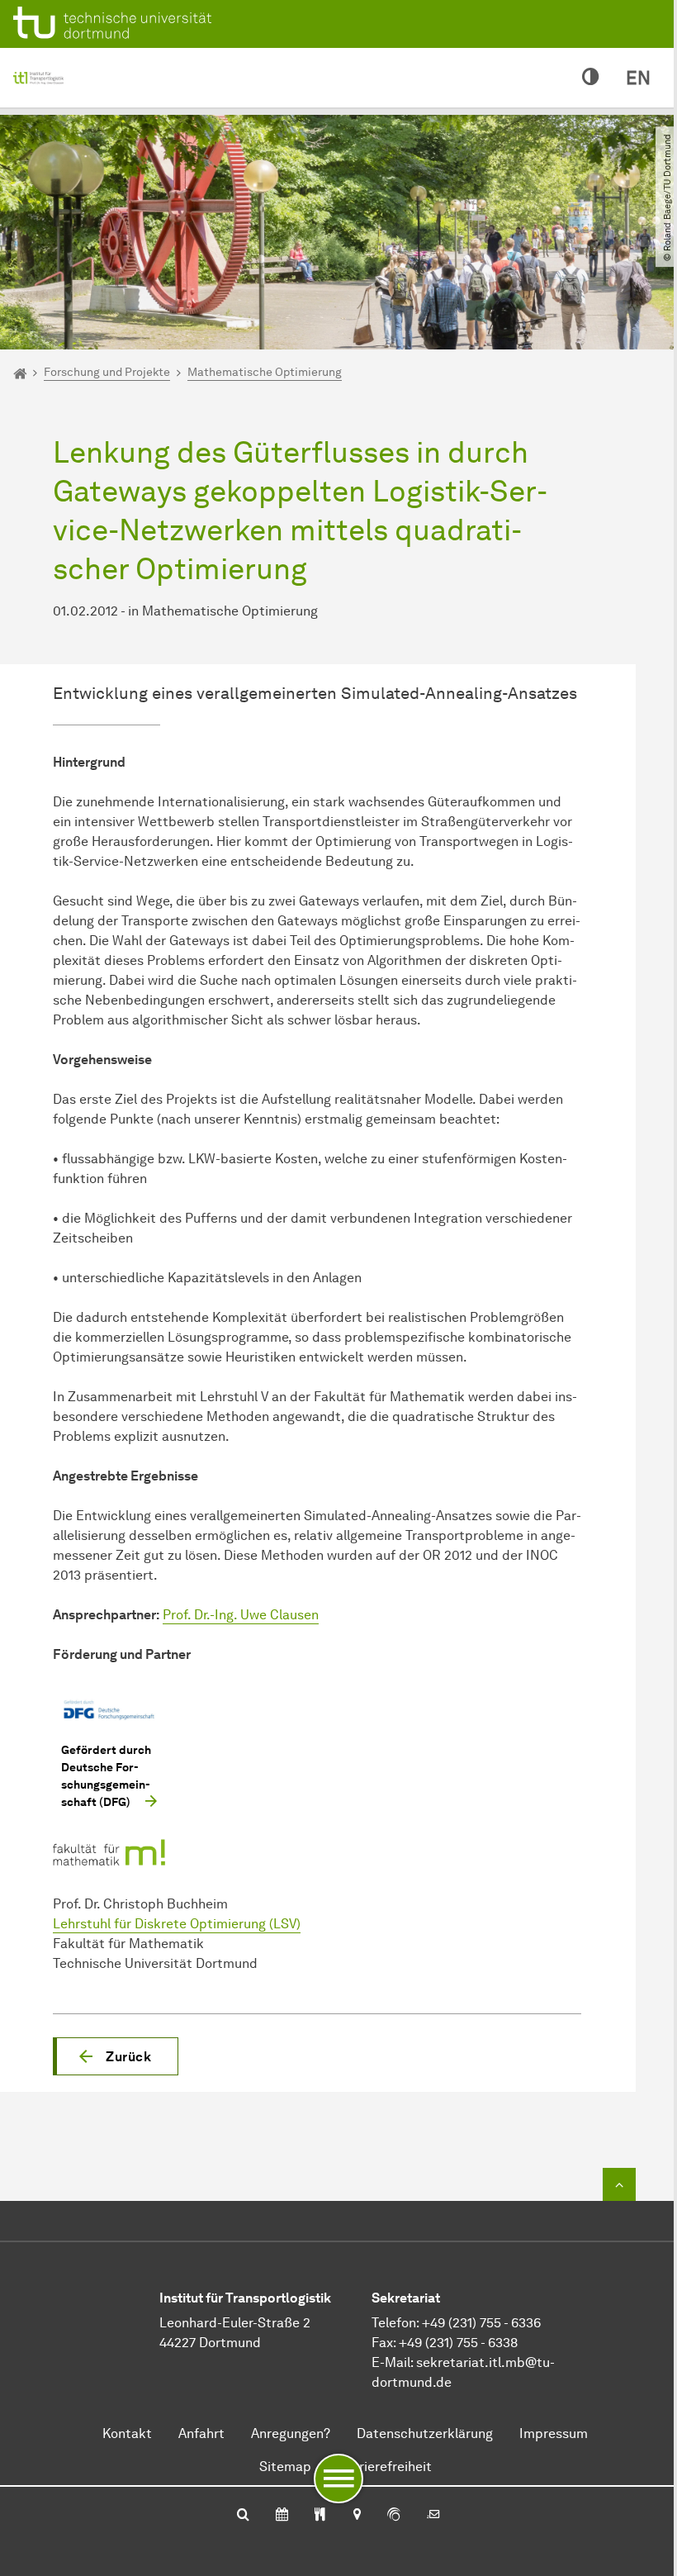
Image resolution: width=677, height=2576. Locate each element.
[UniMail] (433, 2516)
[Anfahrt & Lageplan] (356, 2516)
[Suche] (243, 2516)
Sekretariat (406, 2298)
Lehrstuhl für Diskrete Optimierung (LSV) (177, 1924)
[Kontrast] (591, 78)
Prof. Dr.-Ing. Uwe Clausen (241, 1615)
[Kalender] (282, 2516)
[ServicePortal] (394, 2516)
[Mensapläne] (320, 2516)
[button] (116, 2056)
